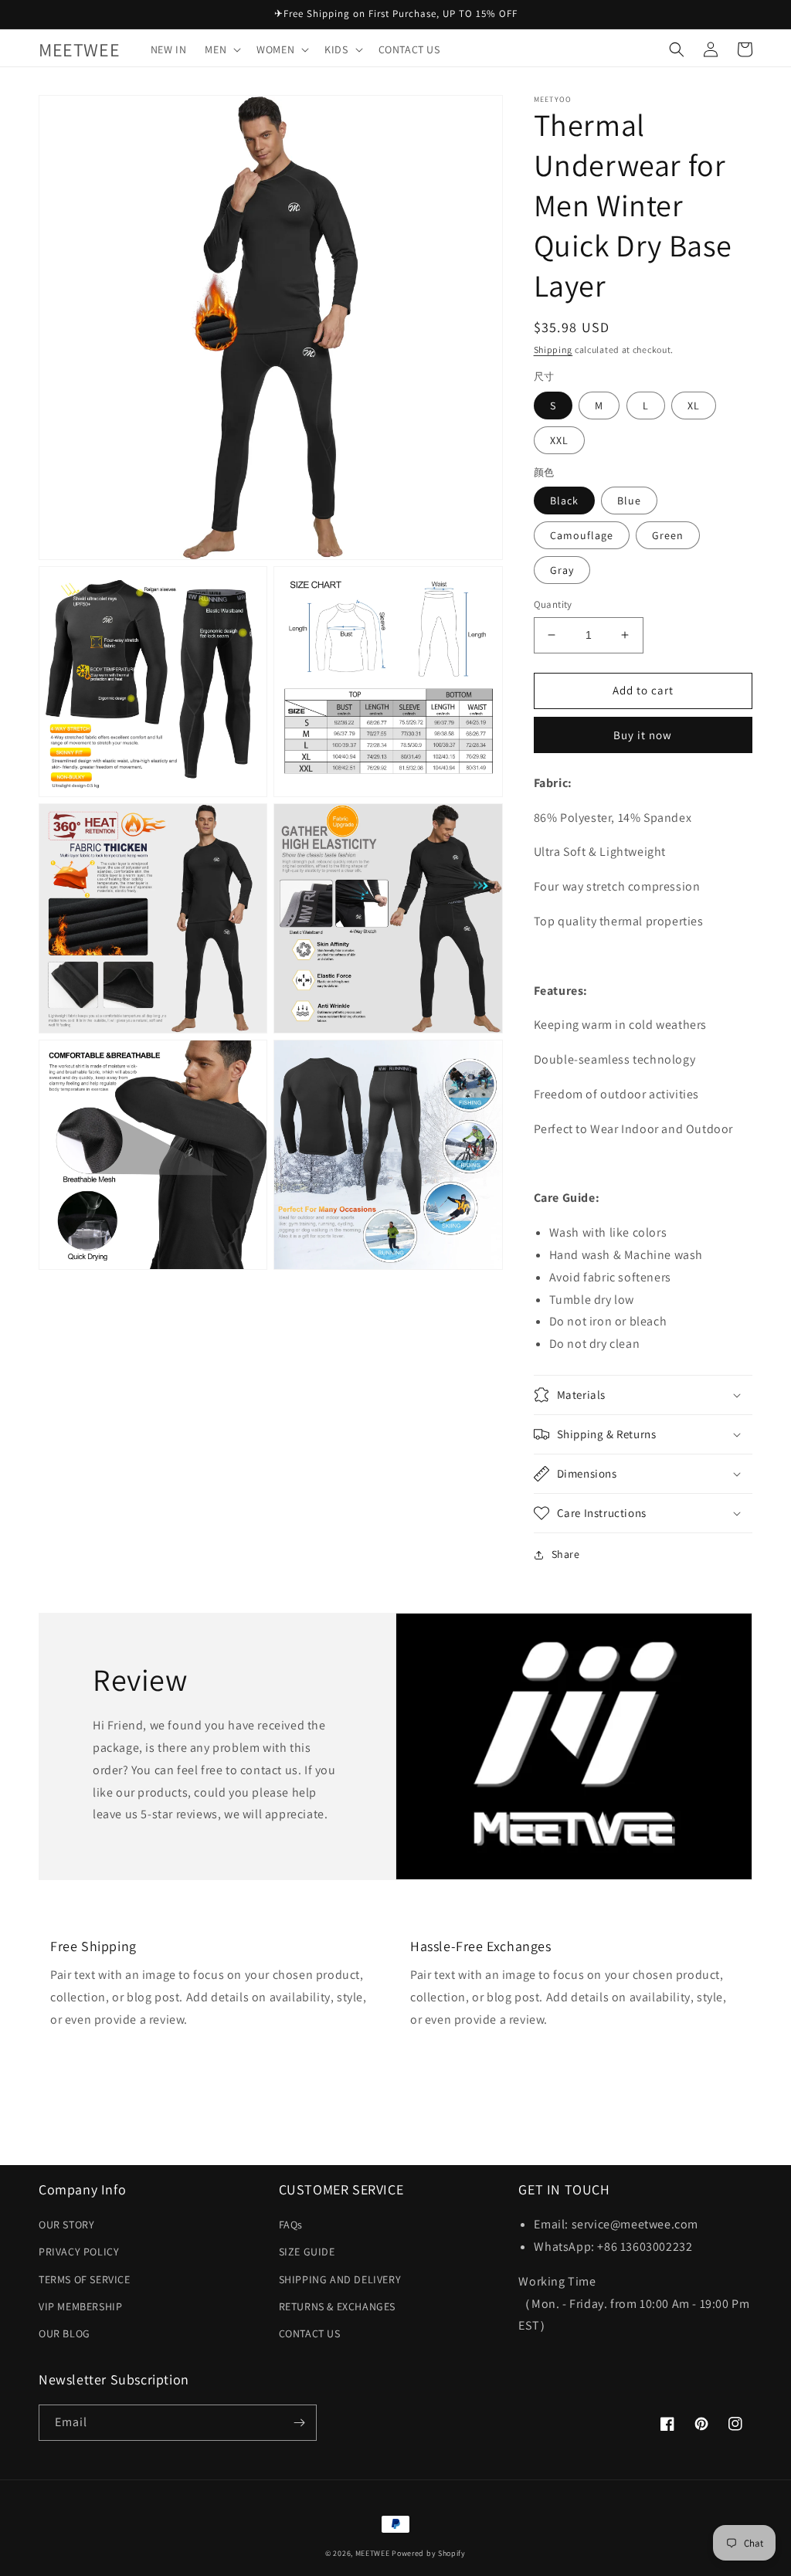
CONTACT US (310, 2333)
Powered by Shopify (429, 2553)
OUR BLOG (65, 2333)
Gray (562, 570)
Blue (629, 501)
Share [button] (566, 1554)
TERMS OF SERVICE (85, 2279)
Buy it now (643, 735)
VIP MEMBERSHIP (80, 2306)
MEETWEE (373, 2553)
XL (694, 406)
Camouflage (582, 535)
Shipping (553, 350)
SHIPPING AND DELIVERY (340, 2279)
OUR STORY (66, 2225)
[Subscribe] (299, 2423)
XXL (559, 440)
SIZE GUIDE (307, 2252)
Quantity (553, 604)
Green (668, 535)
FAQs (291, 2225)
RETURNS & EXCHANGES (337, 2306)
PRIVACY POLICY (79, 2252)
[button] (221, 49)
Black (564, 501)
